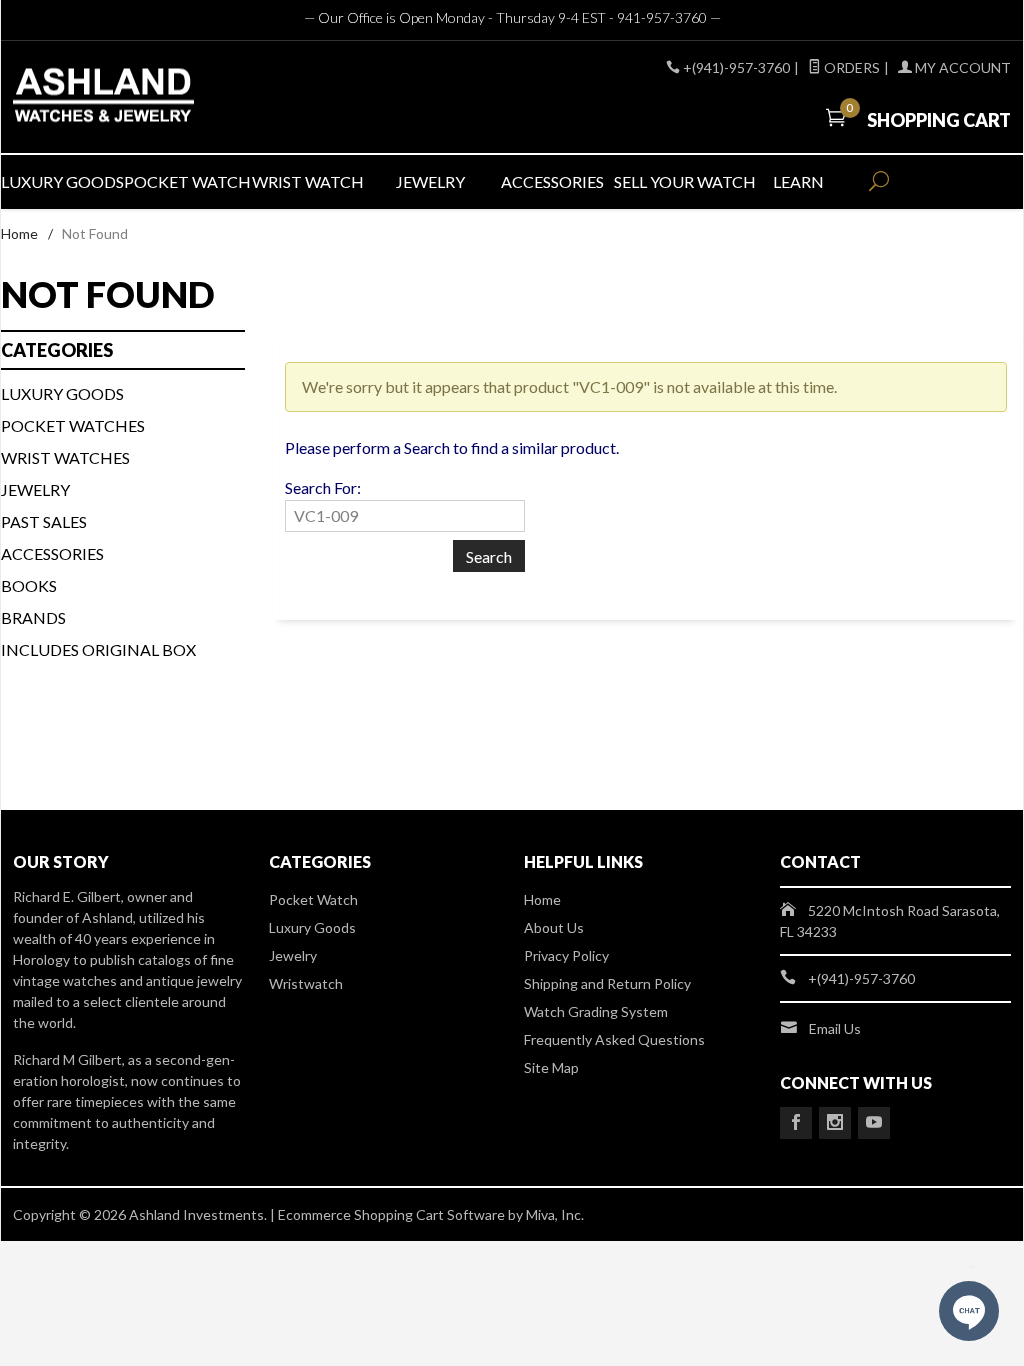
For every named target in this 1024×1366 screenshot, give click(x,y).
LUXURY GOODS (62, 181)
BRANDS (33, 617)
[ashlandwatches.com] (171, 97)
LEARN (798, 181)
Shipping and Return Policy (607, 983)
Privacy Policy (566, 955)
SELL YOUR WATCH (675, 181)
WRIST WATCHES (65, 457)
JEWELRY (430, 181)
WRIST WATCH (308, 181)
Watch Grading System (596, 1011)
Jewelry (35, 489)
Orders (850, 67)
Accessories (52, 553)
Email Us (835, 1028)
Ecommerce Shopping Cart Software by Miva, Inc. (431, 1214)
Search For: (323, 487)
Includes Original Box (98, 649)
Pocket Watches (73, 425)
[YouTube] (874, 1123)
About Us (554, 927)
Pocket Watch (313, 899)
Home (19, 233)
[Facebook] (796, 1123)
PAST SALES (44, 521)
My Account (961, 67)
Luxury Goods (312, 927)
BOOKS (29, 585)
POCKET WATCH (185, 181)
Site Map (551, 1067)
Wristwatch (306, 983)
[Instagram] (835, 1123)
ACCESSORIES (552, 181)
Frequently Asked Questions (614, 1039)
